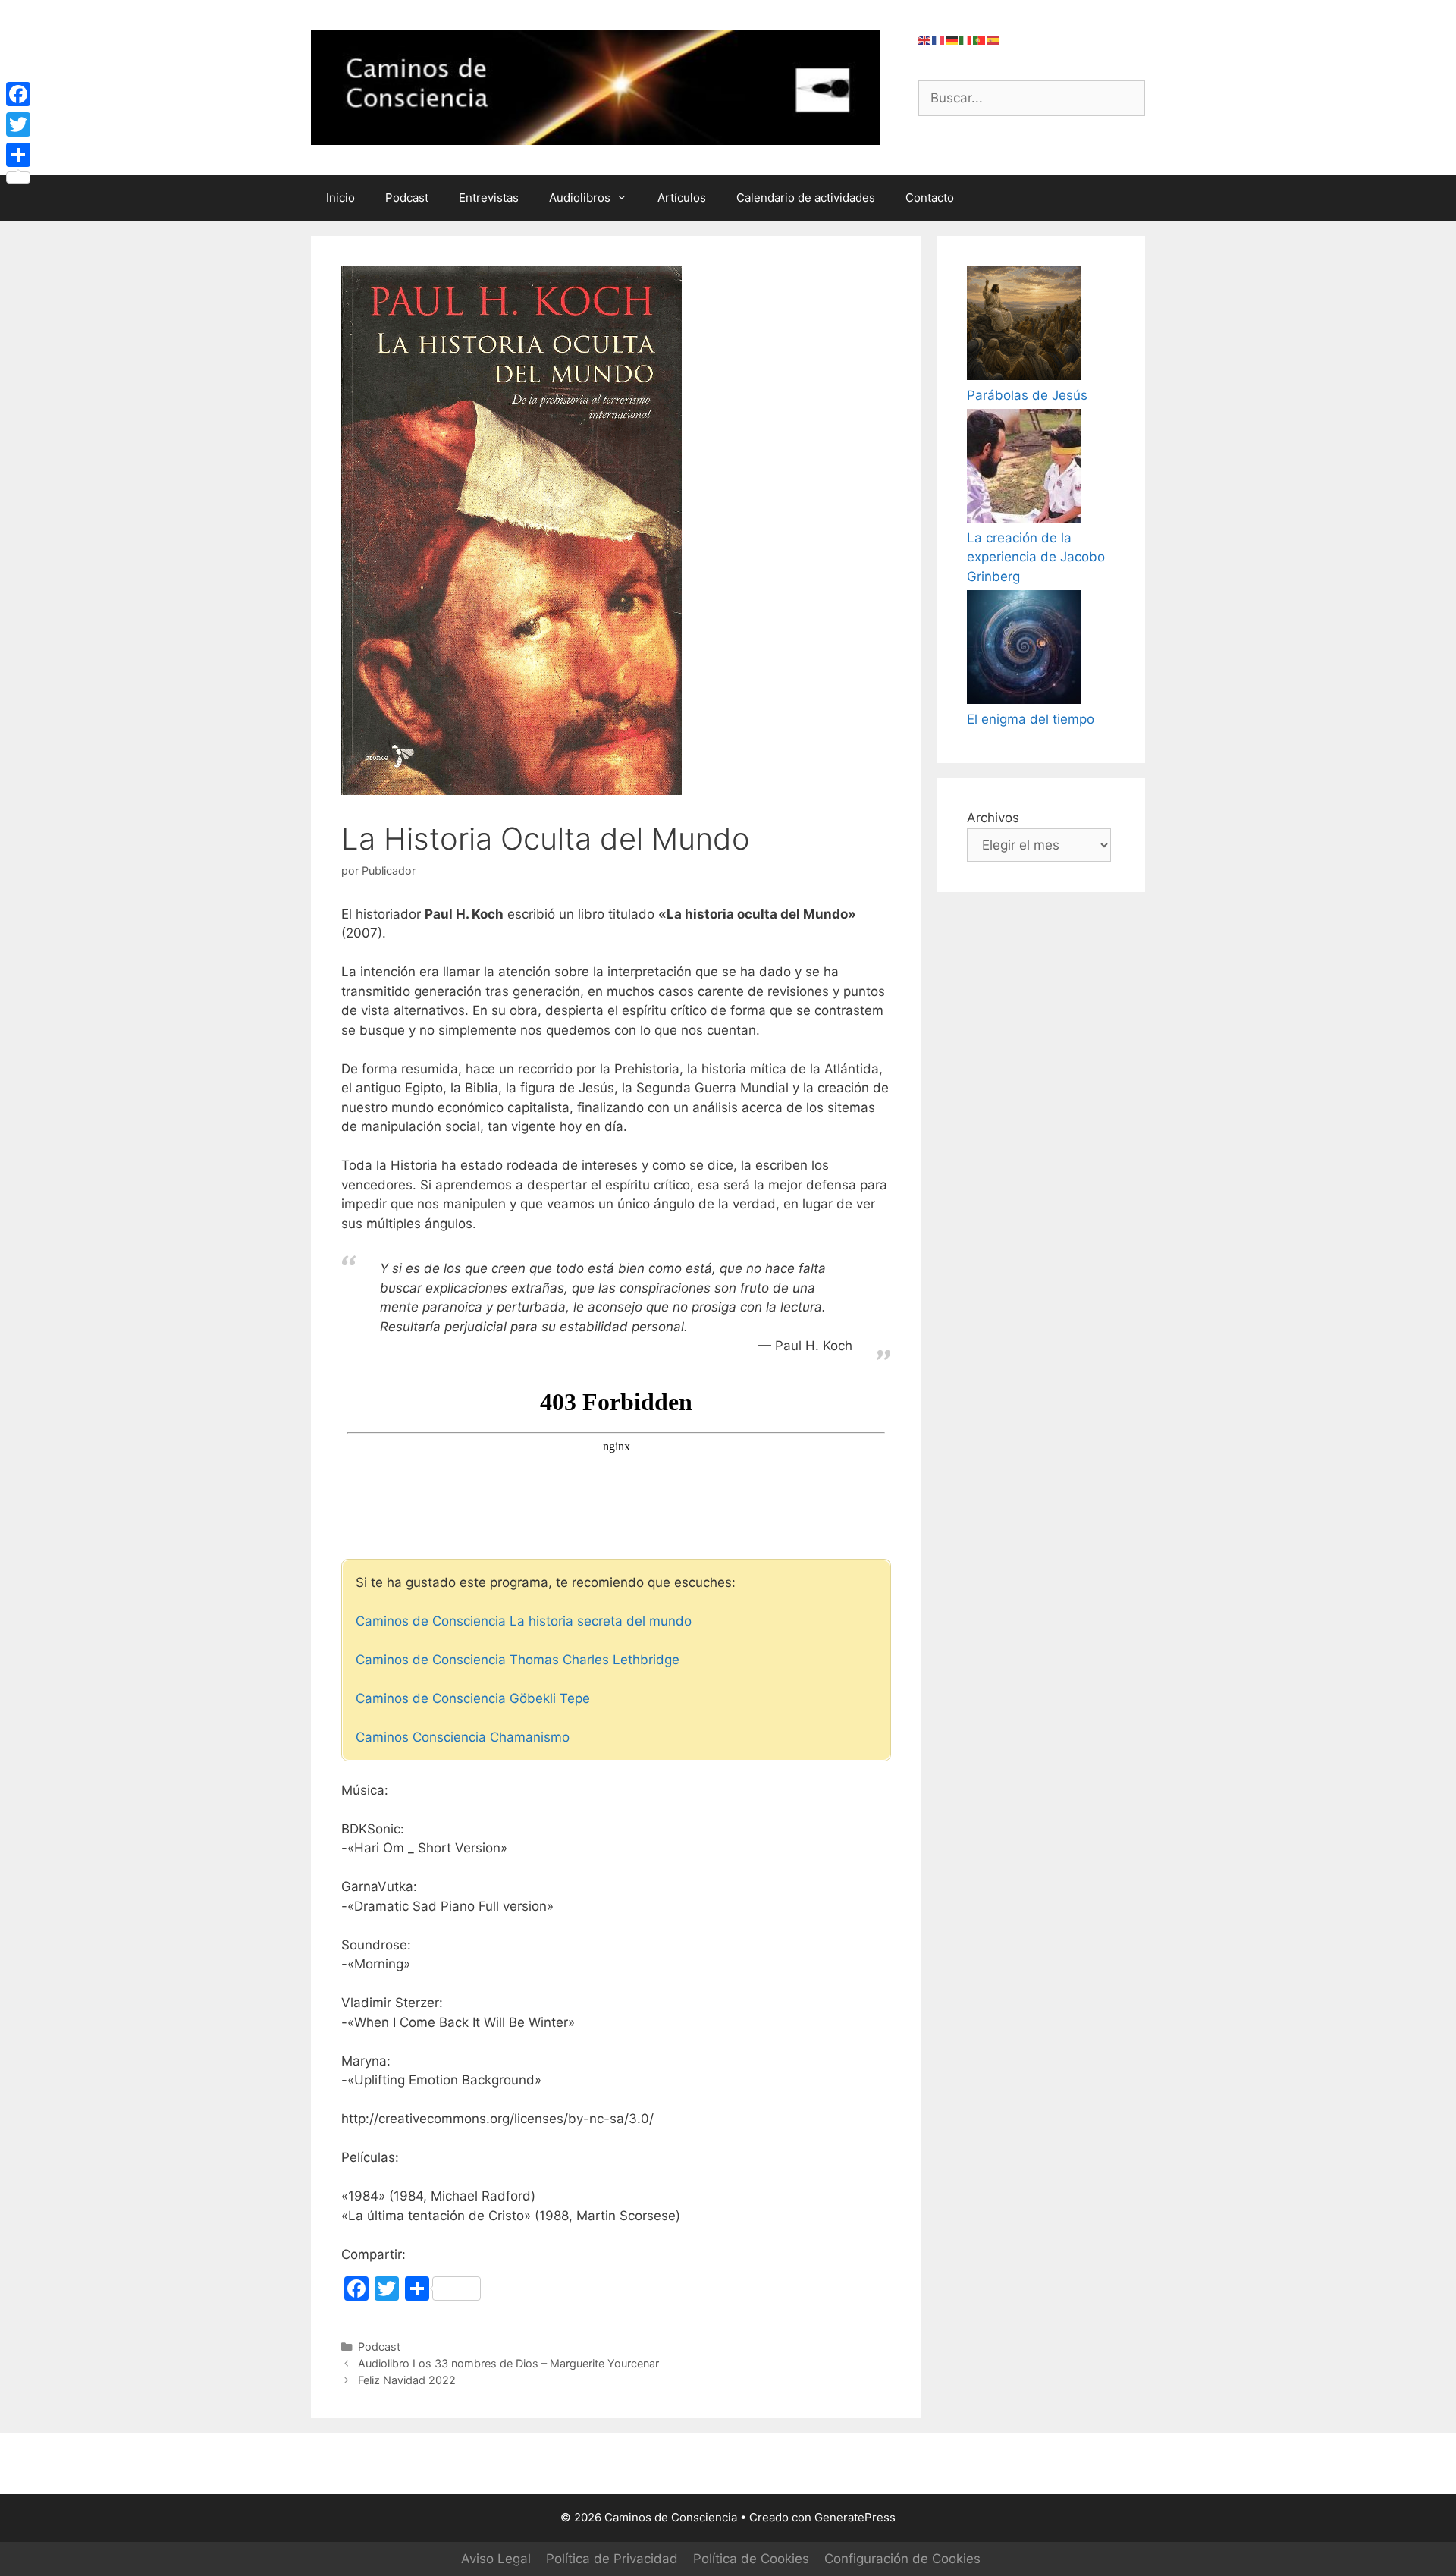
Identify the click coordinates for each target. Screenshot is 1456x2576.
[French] (939, 39)
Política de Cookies (751, 2559)
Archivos (993, 818)
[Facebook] (18, 94)
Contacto (930, 198)
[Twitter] (18, 124)
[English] (925, 39)
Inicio (340, 198)
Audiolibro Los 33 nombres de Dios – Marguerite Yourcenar (508, 2363)
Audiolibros (580, 198)
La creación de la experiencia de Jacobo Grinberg (1036, 557)
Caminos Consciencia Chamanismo (463, 1737)
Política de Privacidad (612, 2559)
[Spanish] (993, 39)
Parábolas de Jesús (1027, 395)
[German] (952, 39)
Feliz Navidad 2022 (407, 2380)
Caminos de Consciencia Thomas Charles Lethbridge (518, 1660)
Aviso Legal (496, 2559)
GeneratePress (855, 2517)
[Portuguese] (980, 39)
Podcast (407, 198)
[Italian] (966, 39)
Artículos (682, 198)
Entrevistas (489, 198)
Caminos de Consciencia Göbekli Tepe (473, 1698)
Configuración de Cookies (902, 2559)
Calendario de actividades (806, 198)
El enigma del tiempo (1031, 719)
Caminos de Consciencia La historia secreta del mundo (524, 1621)
